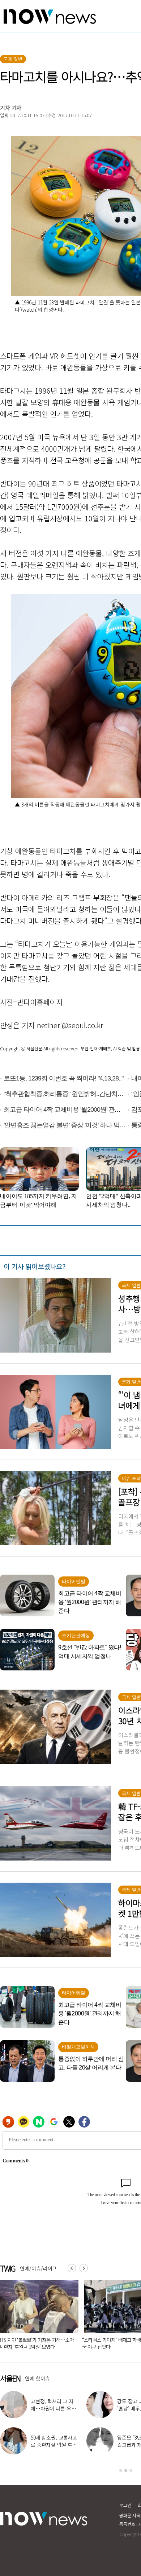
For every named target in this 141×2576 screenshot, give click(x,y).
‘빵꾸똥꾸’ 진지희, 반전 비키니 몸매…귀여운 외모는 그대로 (53, 2445)
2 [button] (126, 2470)
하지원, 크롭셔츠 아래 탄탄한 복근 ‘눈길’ (54, 2405)
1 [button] (121, 2470)
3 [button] (131, 2470)
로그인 (125, 2505)
